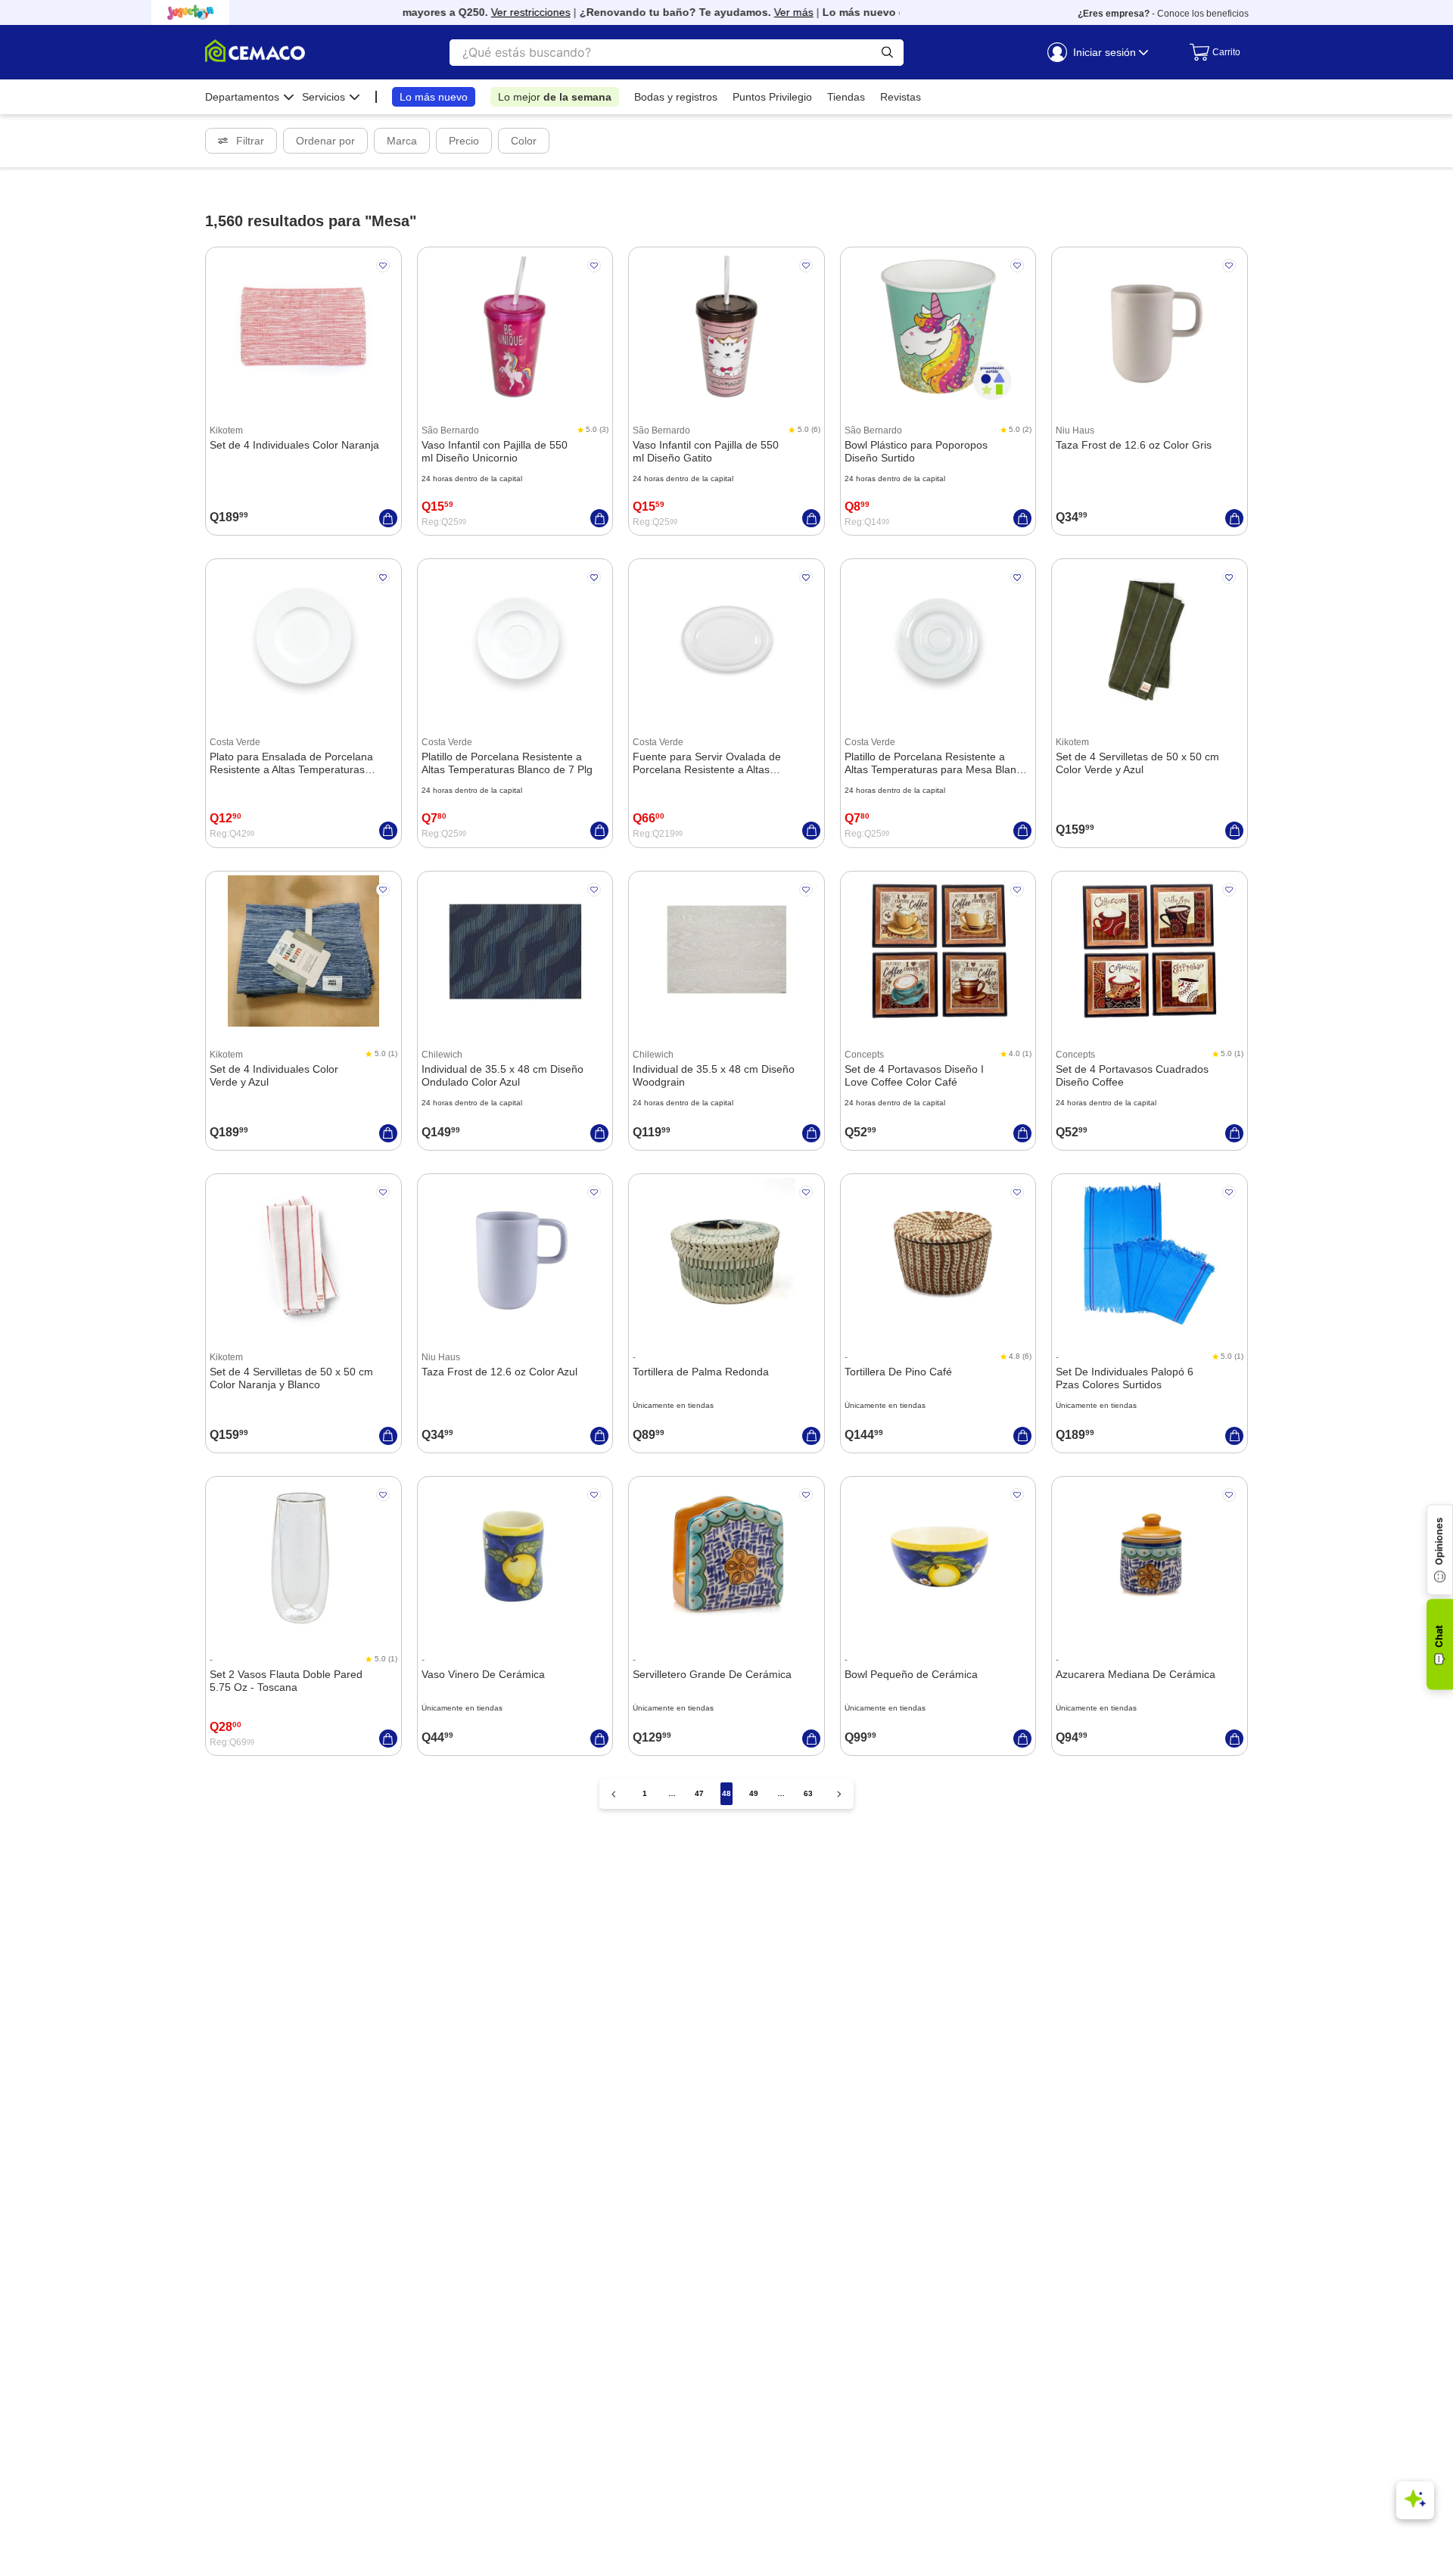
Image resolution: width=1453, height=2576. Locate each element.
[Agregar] (388, 518)
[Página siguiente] (839, 1794)
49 (754, 1793)
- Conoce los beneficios (1163, 14)
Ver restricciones (506, 12)
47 (699, 1793)
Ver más (769, 12)
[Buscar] (887, 53)
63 (808, 1793)
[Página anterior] (614, 1794)
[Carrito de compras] (1211, 52)
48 (726, 1793)
